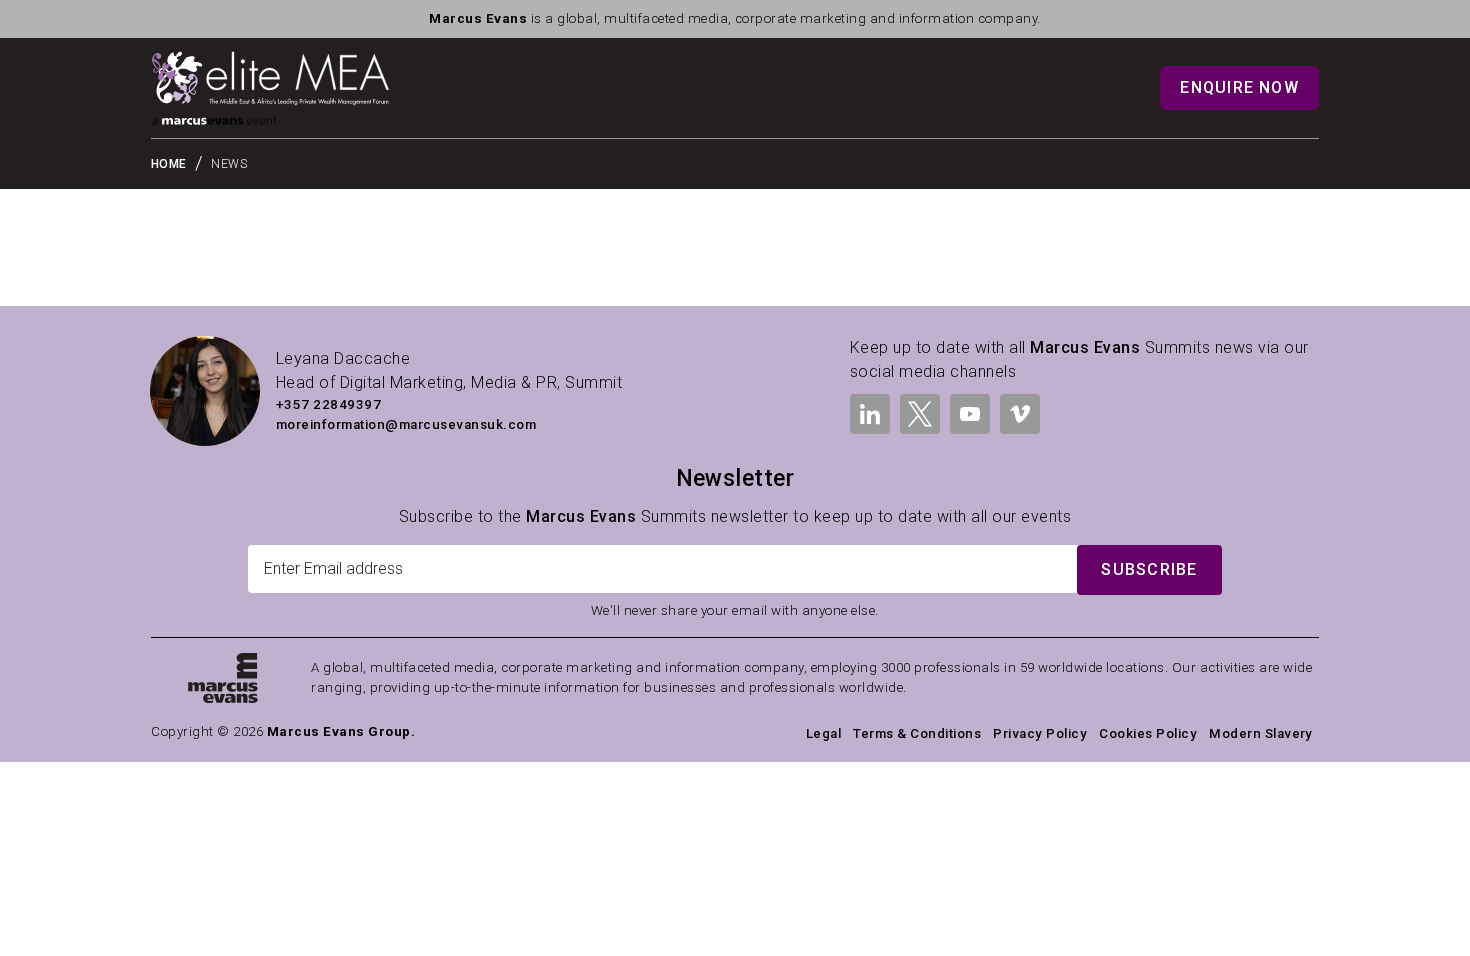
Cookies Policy (1148, 733)
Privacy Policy (1040, 733)
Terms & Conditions (917, 733)
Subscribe (1149, 569)
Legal (823, 733)
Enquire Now (1239, 87)
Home (169, 164)
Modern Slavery (1261, 733)
